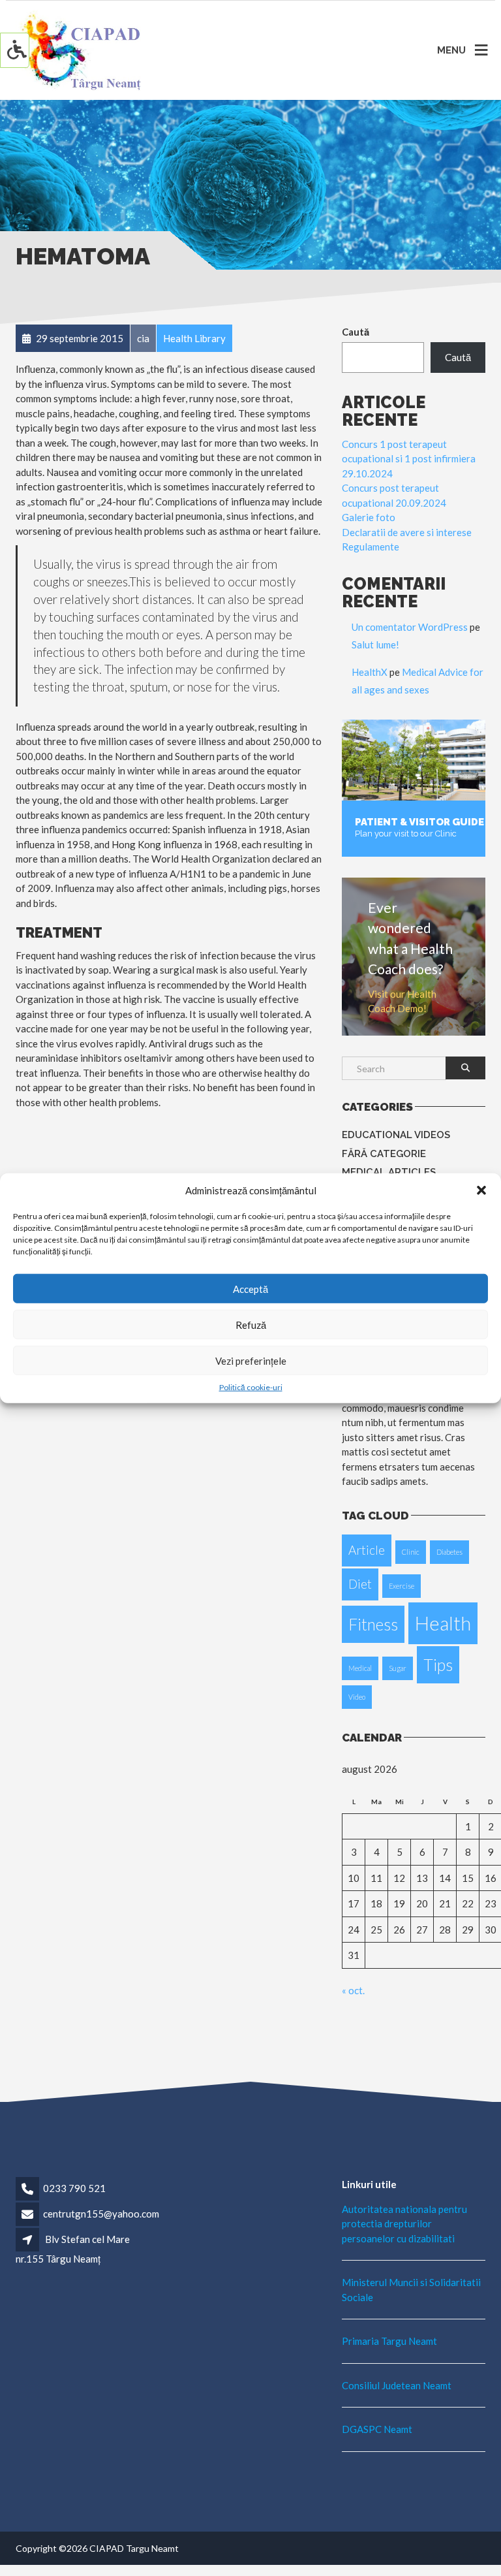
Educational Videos (396, 1135)
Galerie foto (369, 517)
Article (367, 1550)
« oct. (353, 1990)
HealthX (370, 672)
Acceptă (250, 1288)
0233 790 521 (74, 2188)
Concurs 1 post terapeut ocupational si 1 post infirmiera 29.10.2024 (409, 459)
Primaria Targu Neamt (389, 2341)
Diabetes (449, 1552)
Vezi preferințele (251, 1360)
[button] (481, 1190)
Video (357, 1697)
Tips (438, 1665)
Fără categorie (384, 1154)
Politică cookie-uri (251, 1387)
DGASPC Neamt (377, 2429)
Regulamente (371, 547)
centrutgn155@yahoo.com (101, 2214)
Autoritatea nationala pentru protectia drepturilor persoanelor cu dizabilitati (404, 2224)
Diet (360, 1584)
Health (443, 1623)
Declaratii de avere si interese (407, 532)
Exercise (402, 1586)
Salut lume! (375, 644)
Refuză (251, 1324)
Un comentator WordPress (410, 627)
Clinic (411, 1552)
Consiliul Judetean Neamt (397, 2385)
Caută (356, 332)
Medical (360, 1668)
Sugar (398, 1668)
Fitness (373, 1624)
